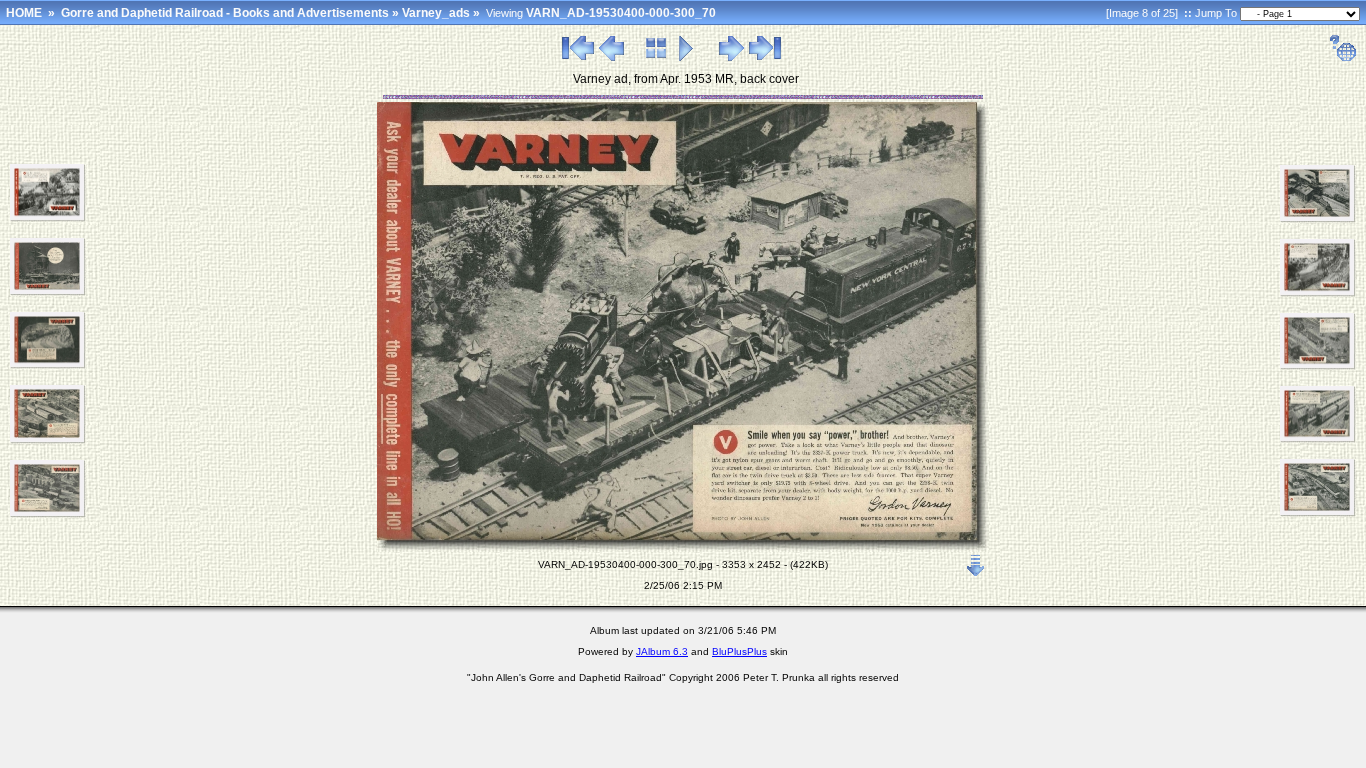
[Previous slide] (611, 58)
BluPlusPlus (739, 651)
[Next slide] (731, 58)
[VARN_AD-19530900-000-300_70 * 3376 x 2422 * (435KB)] (1318, 366)
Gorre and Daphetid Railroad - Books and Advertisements (225, 13)
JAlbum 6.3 (662, 651)
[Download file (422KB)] (976, 561)
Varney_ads (436, 13)
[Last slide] (765, 58)
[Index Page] (656, 58)
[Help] (1342, 58)
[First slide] (578, 58)
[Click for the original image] (683, 548)
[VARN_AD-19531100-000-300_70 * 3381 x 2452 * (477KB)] (1318, 513)
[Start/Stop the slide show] (686, 58)
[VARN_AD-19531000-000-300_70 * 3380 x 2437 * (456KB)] (1318, 439)
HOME (24, 13)
